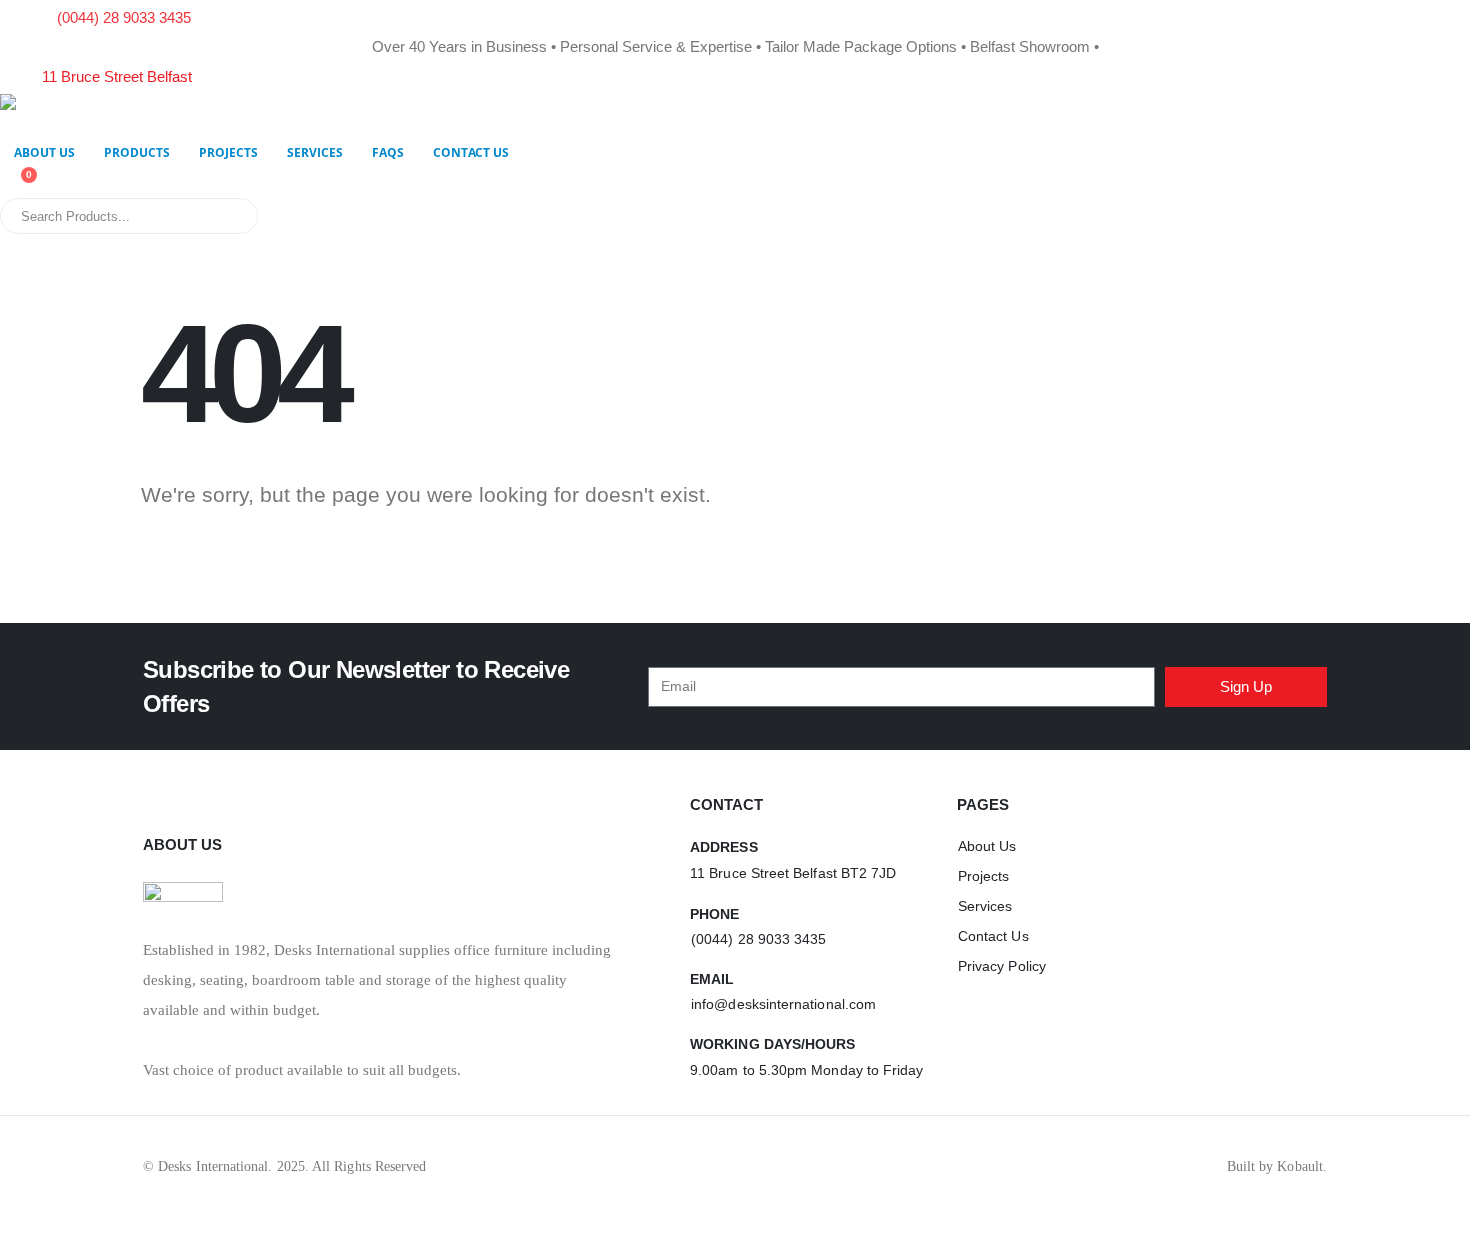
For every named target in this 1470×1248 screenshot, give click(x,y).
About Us (44, 152)
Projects (228, 152)
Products (137, 152)
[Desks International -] (125, 114)
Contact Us (471, 152)
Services (315, 152)
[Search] (229, 216)
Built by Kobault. (1277, 1166)
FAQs (388, 152)
